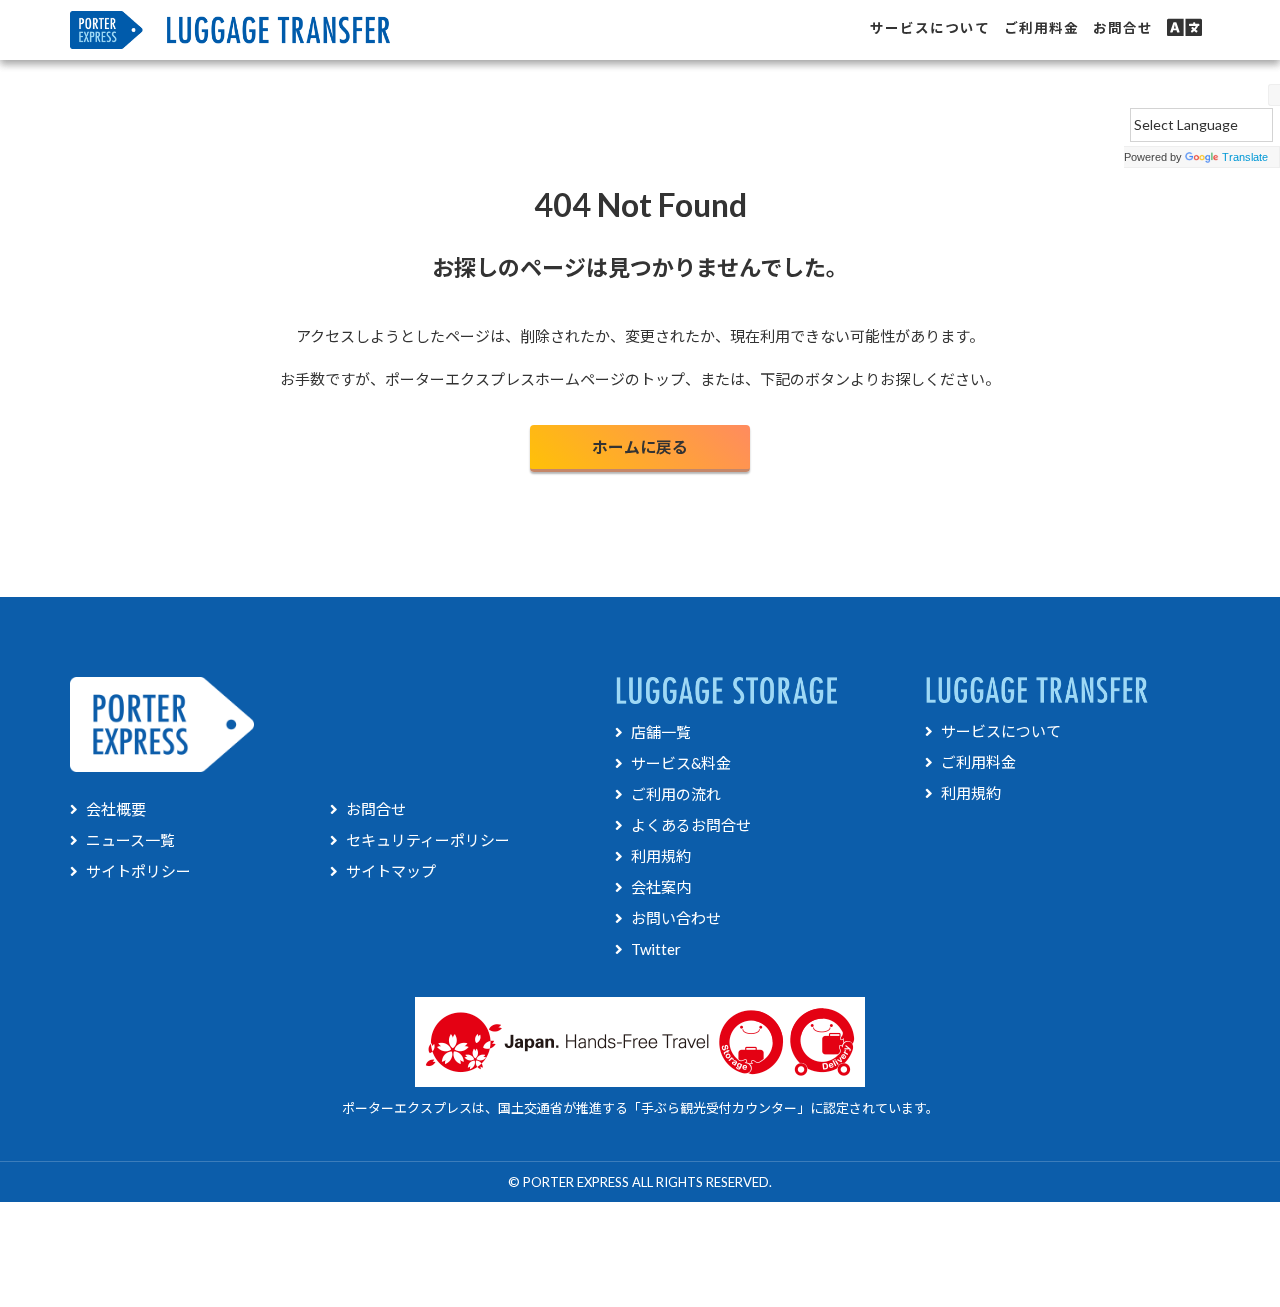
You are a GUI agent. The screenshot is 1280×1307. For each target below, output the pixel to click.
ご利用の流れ (676, 794)
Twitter (656, 949)
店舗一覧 (661, 732)
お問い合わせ (676, 918)
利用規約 (661, 856)
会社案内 (661, 887)
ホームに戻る (640, 446)
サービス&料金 (681, 763)
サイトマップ (391, 871)
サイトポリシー (138, 871)
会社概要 (116, 809)
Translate (1245, 157)
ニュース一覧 (130, 840)
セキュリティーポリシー (428, 840)
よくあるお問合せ (691, 825)
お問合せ (376, 809)
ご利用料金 (978, 762)
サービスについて (1001, 731)
